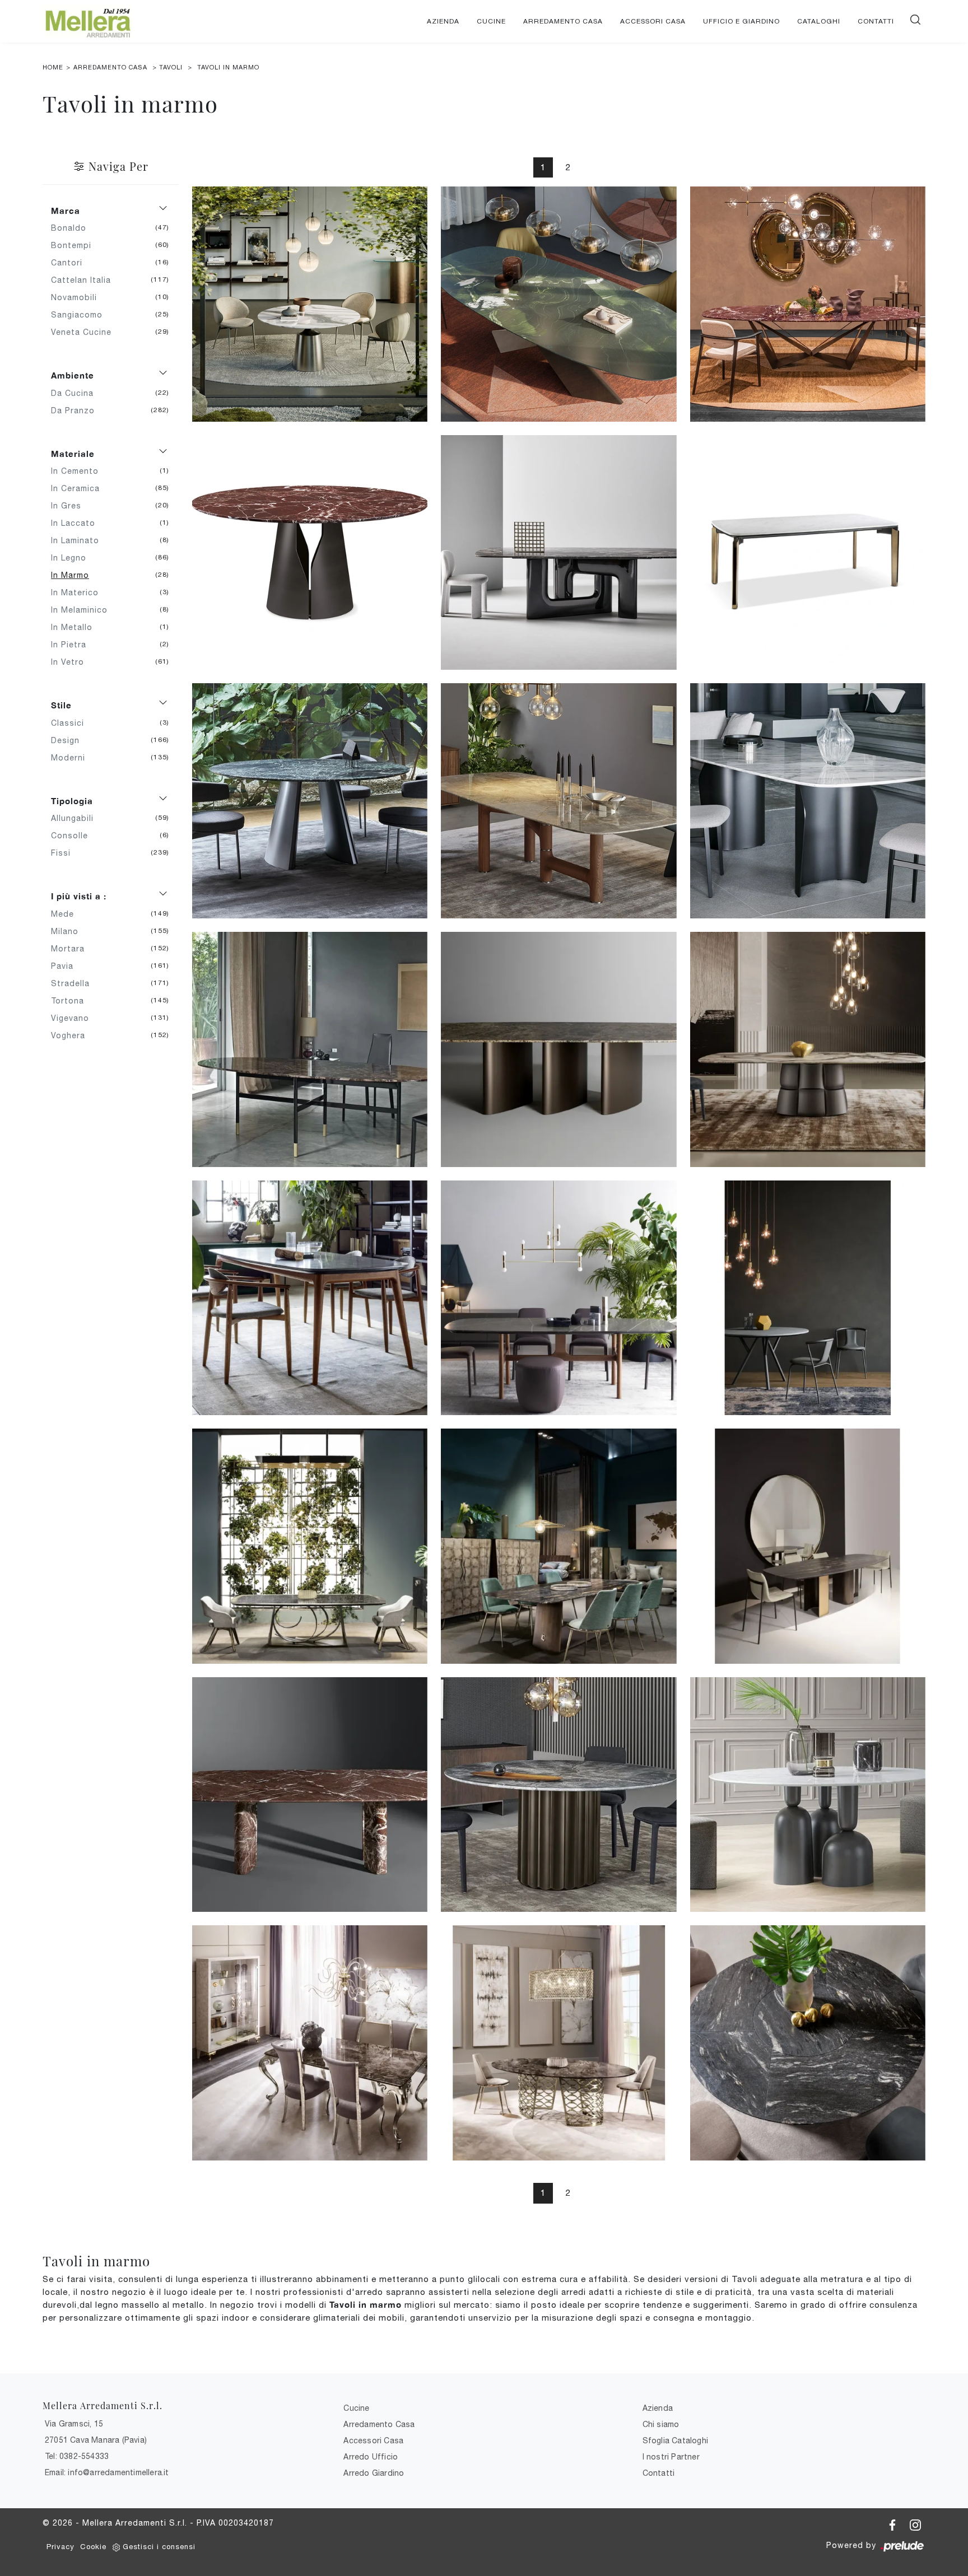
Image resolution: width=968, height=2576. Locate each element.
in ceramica (80, 488)
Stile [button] (61, 705)
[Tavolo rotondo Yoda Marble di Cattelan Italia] (310, 304)
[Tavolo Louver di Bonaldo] (559, 1049)
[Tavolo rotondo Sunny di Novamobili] (808, 1298)
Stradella (75, 983)
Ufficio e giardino (741, 21)
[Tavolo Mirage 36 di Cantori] (808, 553)
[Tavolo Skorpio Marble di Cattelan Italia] (808, 304)
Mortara (72, 949)
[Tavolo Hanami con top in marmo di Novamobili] (310, 1298)
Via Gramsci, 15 (74, 2424)
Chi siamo (661, 2424)
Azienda (443, 21)
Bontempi (75, 245)
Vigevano (74, 1018)
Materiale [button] (73, 454)
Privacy (61, 2547)
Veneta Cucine (85, 332)
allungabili (76, 818)
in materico (79, 592)
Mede (67, 914)
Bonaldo (73, 228)
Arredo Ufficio (371, 2457)
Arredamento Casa (563, 21)
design (69, 740)
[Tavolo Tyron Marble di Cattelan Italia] (559, 304)
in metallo (76, 627)
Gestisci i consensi (159, 2547)
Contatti (876, 21)
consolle (74, 836)
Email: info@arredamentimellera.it (107, 2472)
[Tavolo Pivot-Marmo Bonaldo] (559, 801)
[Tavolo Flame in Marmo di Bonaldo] (808, 801)
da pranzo (77, 410)
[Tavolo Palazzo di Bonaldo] (808, 1049)
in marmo (74, 575)
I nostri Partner (671, 2457)
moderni (72, 758)
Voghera (72, 1035)
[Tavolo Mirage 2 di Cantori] (808, 1546)
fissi (65, 853)
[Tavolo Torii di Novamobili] (559, 1298)
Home (53, 67)
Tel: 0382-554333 (77, 2456)
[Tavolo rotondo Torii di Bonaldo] (310, 801)
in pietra (73, 645)
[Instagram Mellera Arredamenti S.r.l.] (915, 2523)
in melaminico (83, 610)
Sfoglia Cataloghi (675, 2440)
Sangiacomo (81, 315)
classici (72, 723)
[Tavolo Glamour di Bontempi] (310, 1049)
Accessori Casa (653, 21)
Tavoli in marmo (228, 67)
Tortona (72, 1001)
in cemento (79, 471)
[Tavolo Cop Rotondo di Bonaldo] (808, 1795)
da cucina (76, 393)
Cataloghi (819, 21)
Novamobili (78, 297)
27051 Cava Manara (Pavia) (96, 2440)
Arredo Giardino (374, 2473)
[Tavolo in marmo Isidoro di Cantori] (559, 2043)
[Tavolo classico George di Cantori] (310, 2043)
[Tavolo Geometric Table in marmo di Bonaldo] (310, 1795)
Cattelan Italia (85, 280)
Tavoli (171, 67)
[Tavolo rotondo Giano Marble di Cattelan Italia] (310, 553)
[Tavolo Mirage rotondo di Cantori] (808, 2043)
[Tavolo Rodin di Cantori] (310, 1546)
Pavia (66, 966)
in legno (73, 558)
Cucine (491, 21)
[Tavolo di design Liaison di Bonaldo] (559, 553)
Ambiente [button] (73, 375)
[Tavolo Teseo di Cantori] (559, 1546)
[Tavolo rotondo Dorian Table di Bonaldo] (559, 1795)
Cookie (93, 2547)
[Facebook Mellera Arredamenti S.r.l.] (894, 2523)
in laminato (79, 540)
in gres (70, 506)
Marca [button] (66, 211)
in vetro (72, 662)
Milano (69, 931)
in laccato (77, 523)
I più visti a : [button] (79, 896)
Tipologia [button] (72, 801)
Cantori (71, 263)
